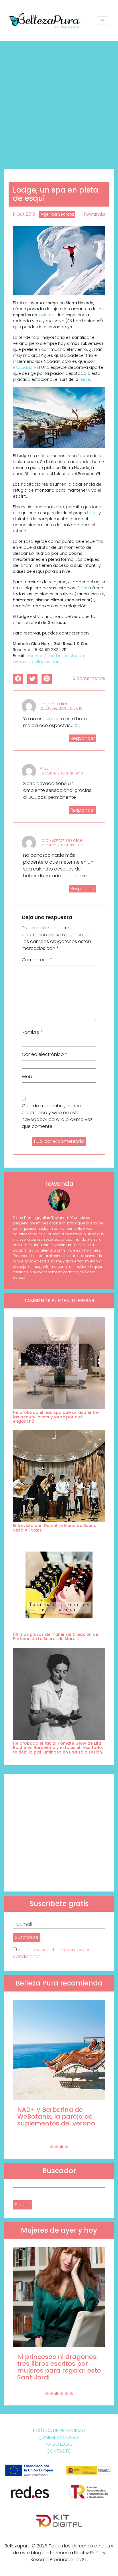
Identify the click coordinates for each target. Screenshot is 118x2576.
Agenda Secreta (57, 214)
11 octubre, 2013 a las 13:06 (61, 845)
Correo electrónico (45, 1054)
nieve (84, 379)
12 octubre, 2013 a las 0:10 (61, 708)
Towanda (94, 214)
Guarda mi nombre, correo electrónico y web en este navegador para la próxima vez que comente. (57, 1116)
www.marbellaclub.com (37, 662)
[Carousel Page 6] (71, 2394)
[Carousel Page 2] (57, 2147)
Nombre (32, 1032)
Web (27, 1077)
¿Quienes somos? (59, 2437)
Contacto (59, 2451)
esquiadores (26, 367)
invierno (46, 315)
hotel (92, 513)
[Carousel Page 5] (66, 2394)
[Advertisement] (59, 103)
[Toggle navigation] (103, 21)
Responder (83, 738)
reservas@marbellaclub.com (56, 656)
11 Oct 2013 (24, 214)
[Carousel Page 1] (52, 2147)
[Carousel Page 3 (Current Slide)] (62, 2147)
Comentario (37, 960)
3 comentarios (89, 678)
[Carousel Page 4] (66, 2147)
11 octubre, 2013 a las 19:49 (61, 773)
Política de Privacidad (59, 2430)
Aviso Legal (59, 2444)
